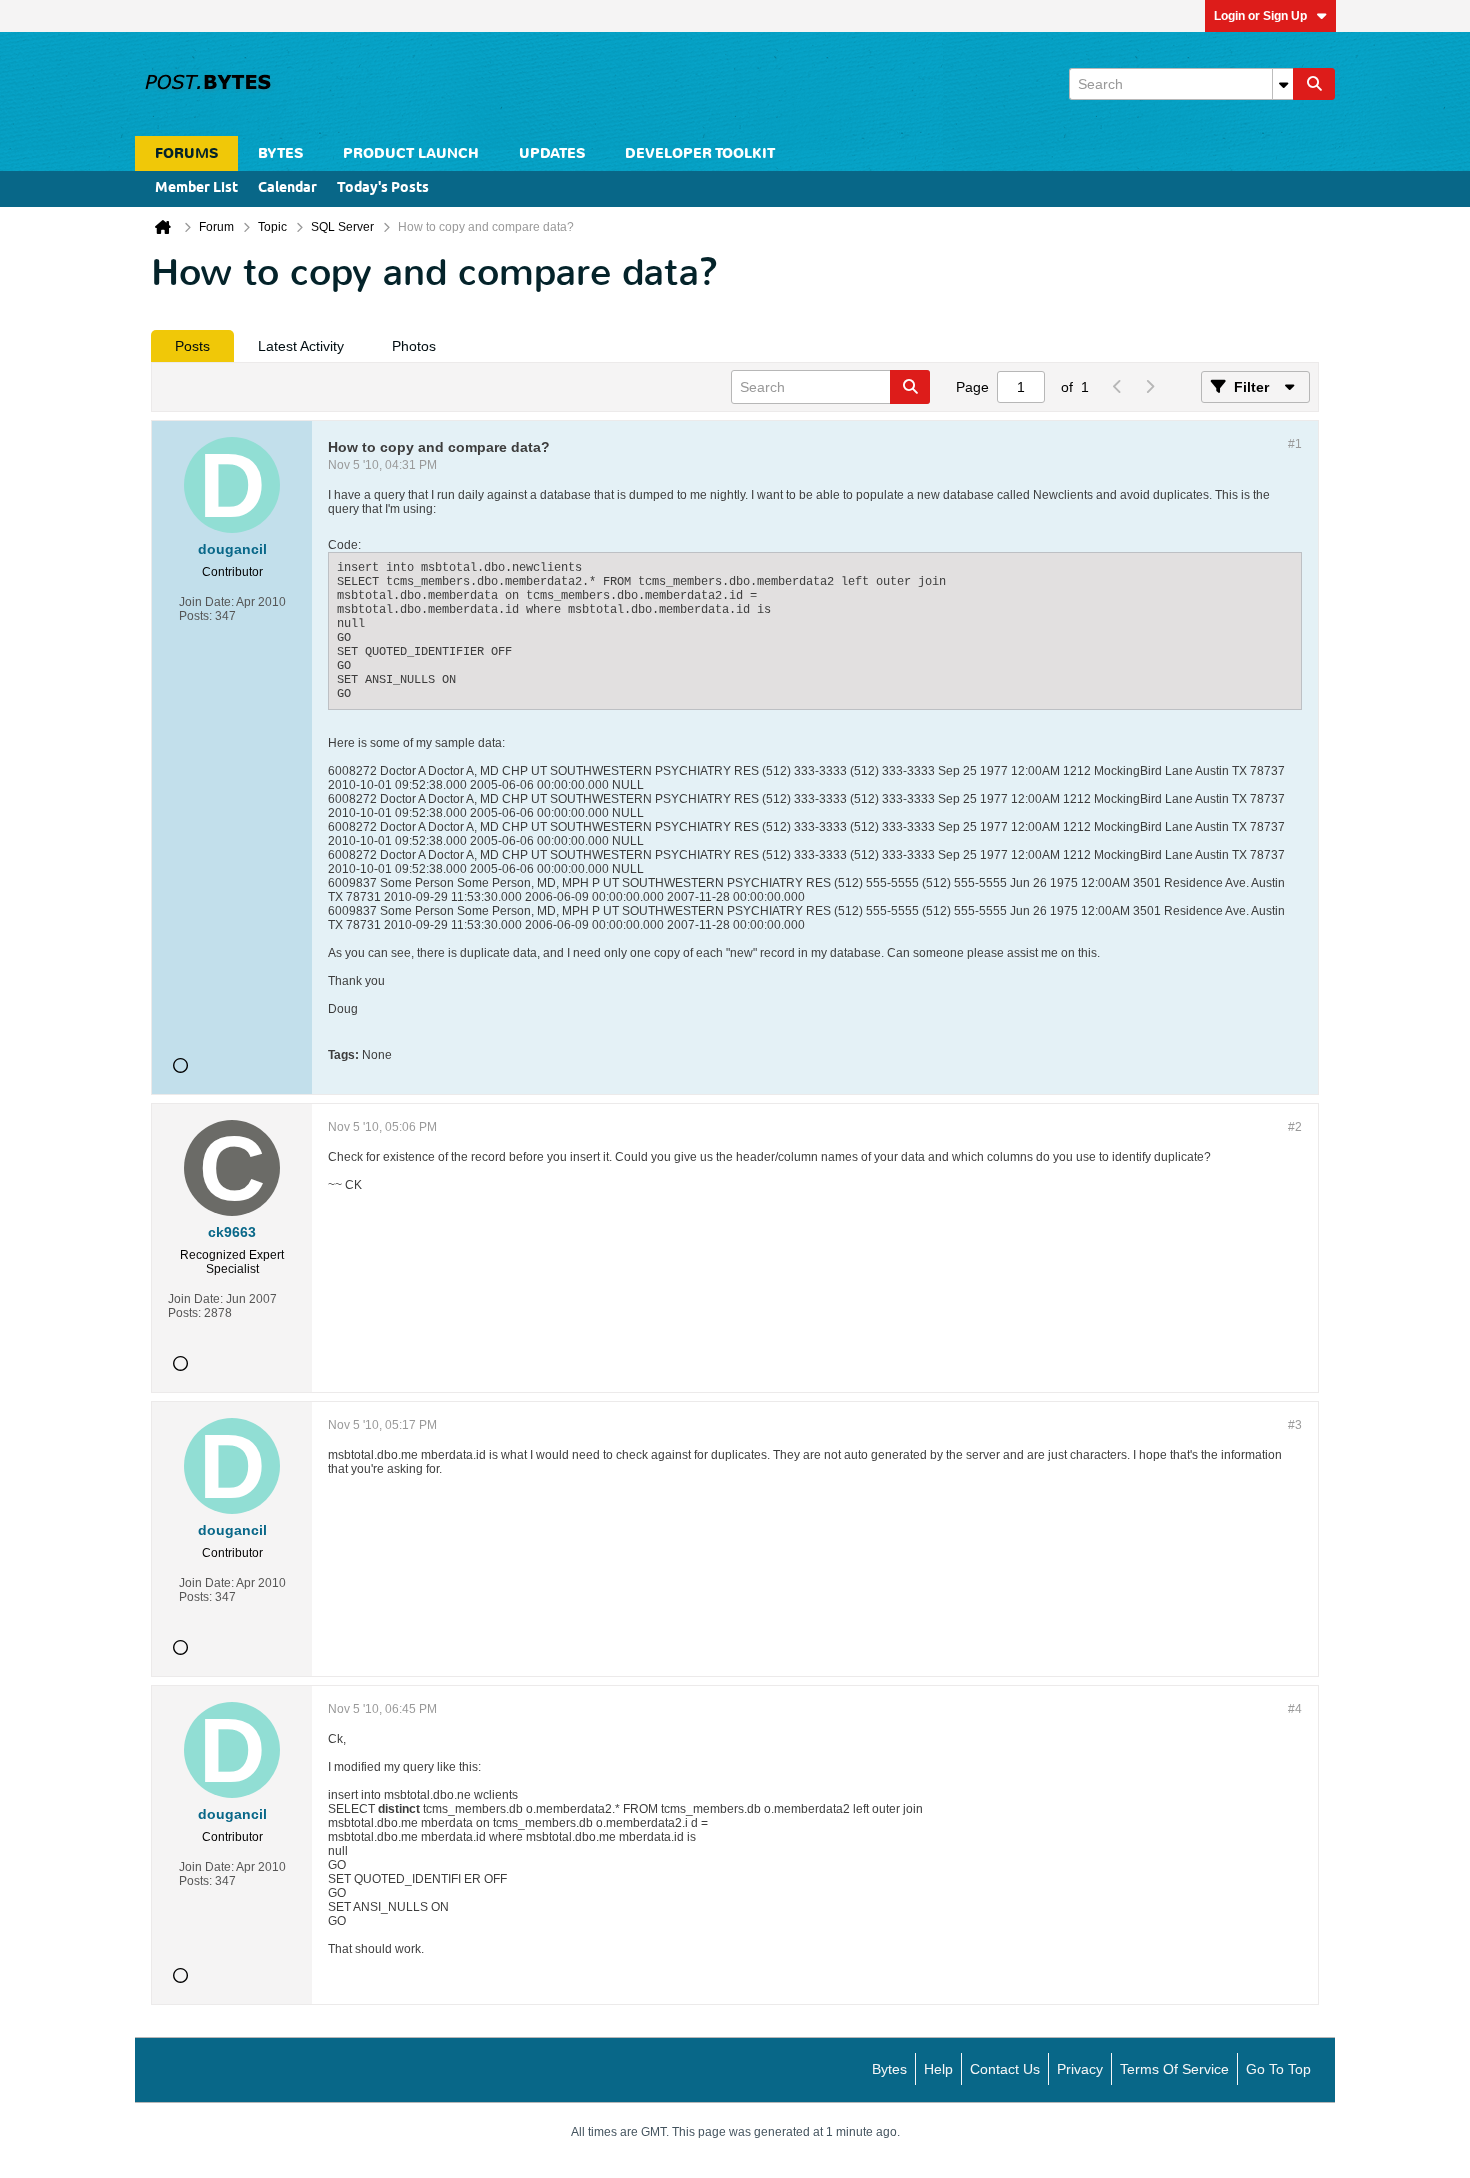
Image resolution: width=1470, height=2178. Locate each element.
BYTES (280, 153)
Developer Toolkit (700, 153)
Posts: (195, 616)
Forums (186, 153)
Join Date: (206, 602)
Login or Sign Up (1260, 16)
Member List (196, 188)
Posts (192, 346)
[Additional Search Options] (1283, 84)
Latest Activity (301, 346)
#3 (1295, 1425)
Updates (552, 153)
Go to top (1278, 2069)
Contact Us (1005, 2069)
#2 (1295, 1127)
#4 (1295, 1709)
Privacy (1080, 2069)
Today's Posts (383, 188)
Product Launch (411, 153)
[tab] (192, 346)
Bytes (889, 2069)
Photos (414, 346)
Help (938, 2069)
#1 (1295, 444)
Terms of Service (1174, 2069)
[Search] (1314, 84)
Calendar (287, 188)
